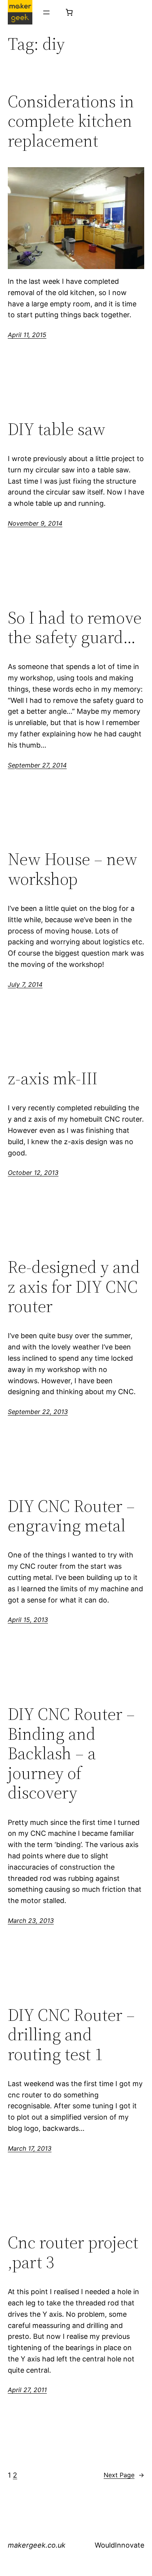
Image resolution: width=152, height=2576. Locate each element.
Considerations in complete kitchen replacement (71, 121)
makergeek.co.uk (37, 2545)
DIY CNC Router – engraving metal (71, 1516)
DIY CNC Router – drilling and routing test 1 (71, 2035)
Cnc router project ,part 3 (73, 2252)
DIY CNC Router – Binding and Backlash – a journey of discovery (71, 1754)
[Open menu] (46, 12)
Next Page (124, 2475)
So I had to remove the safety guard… (75, 628)
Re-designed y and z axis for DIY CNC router (74, 1287)
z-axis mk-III (53, 1079)
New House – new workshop (72, 869)
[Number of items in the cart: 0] (69, 12)
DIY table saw (57, 429)
